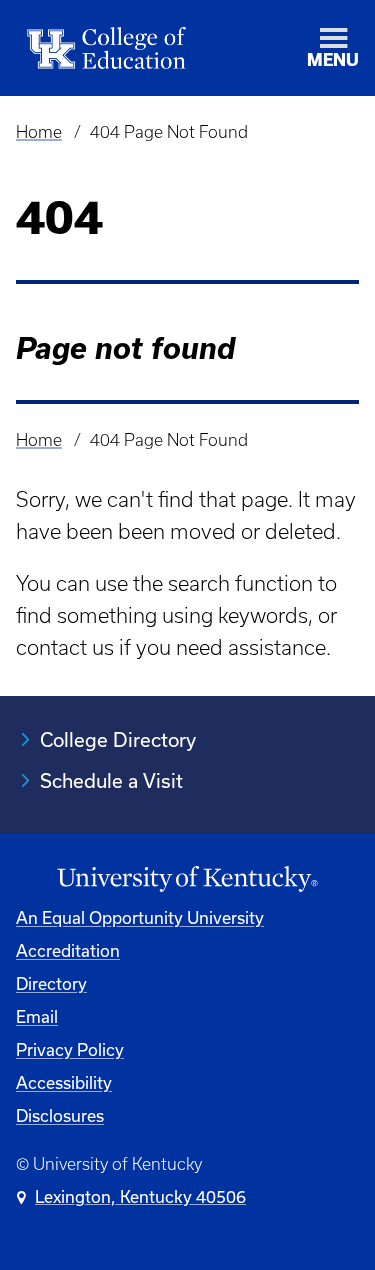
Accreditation (68, 950)
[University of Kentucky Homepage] (187, 879)
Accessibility (64, 1082)
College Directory (118, 739)
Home (39, 132)
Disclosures (60, 1115)
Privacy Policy (70, 1049)
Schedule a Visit (111, 780)
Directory (51, 983)
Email (37, 1016)
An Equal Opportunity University (140, 917)
